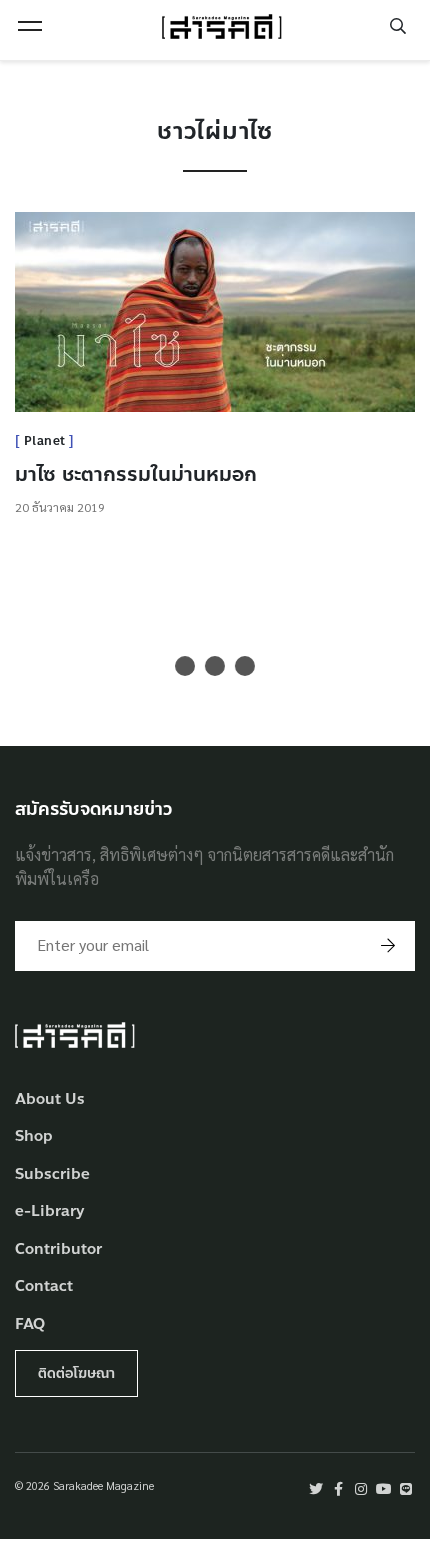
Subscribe (52, 1174)
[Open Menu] (30, 26)
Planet (45, 441)
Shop (34, 1136)
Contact (44, 1286)
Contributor (58, 1249)
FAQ (30, 1324)
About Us (50, 1099)
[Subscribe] (388, 946)
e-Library (50, 1211)
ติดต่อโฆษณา (76, 1373)
